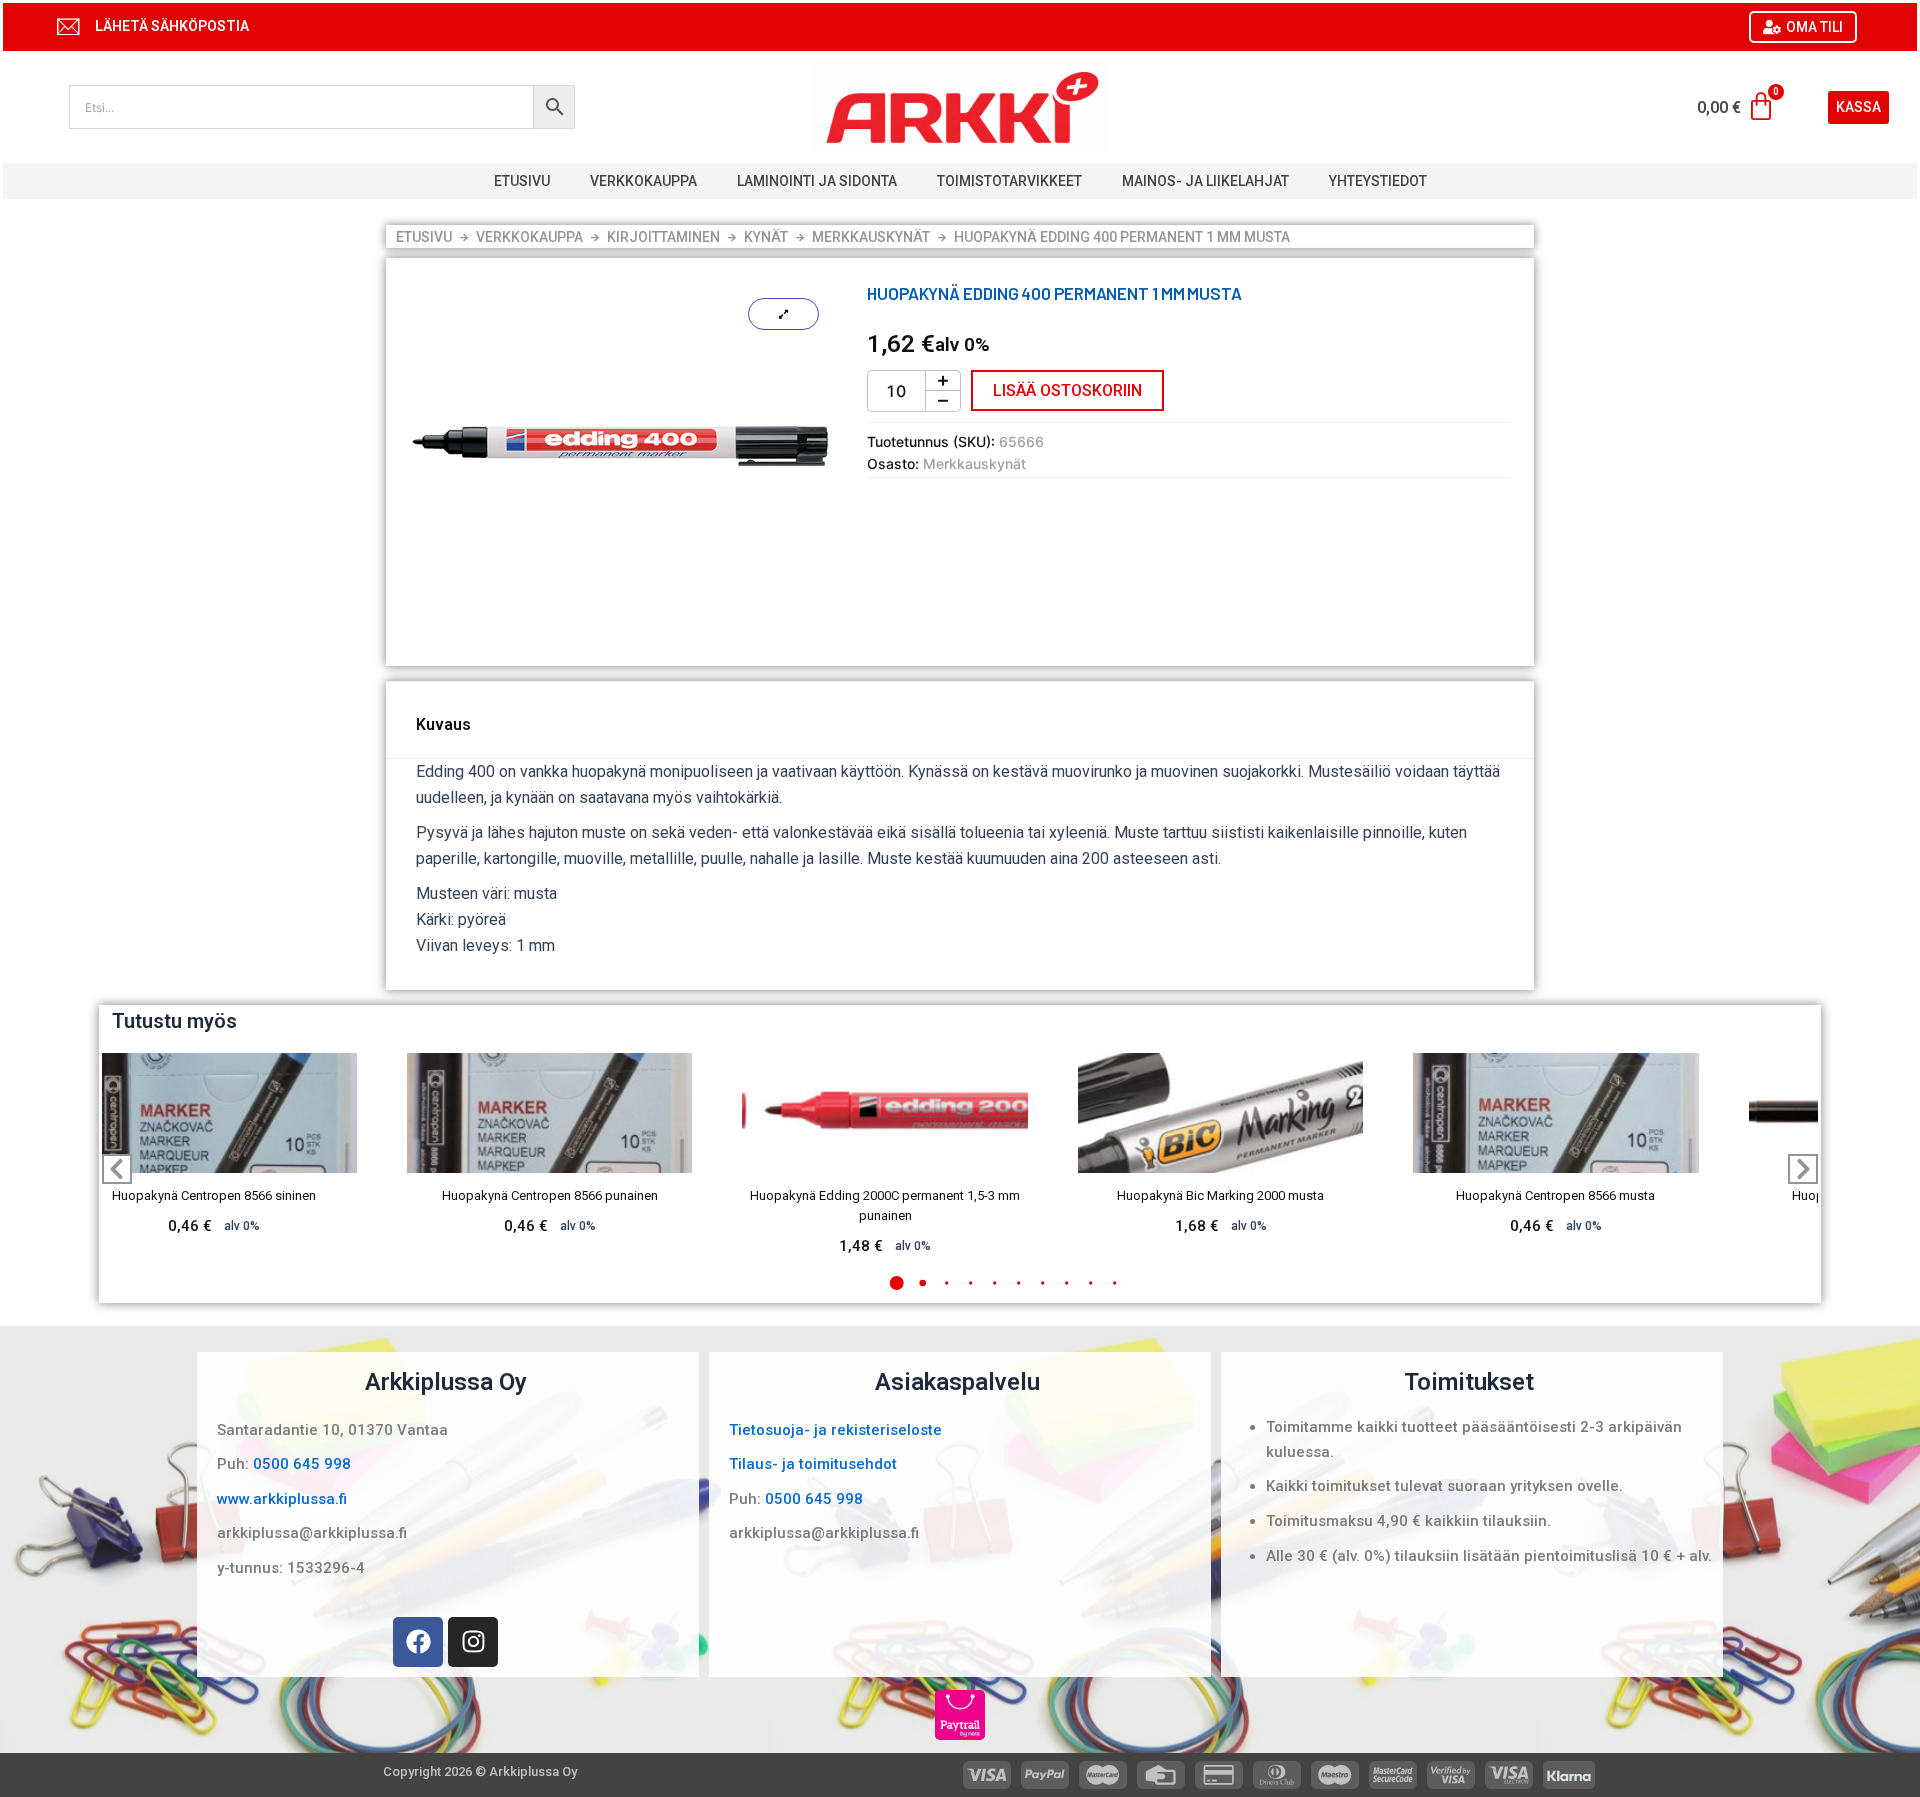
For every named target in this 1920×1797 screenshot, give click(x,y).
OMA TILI (1814, 27)
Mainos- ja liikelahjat (1205, 181)
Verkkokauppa (643, 181)
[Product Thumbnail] (783, 314)
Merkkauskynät (871, 237)
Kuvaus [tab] (443, 724)
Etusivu (522, 181)
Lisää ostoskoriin (1067, 390)
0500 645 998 (302, 1464)
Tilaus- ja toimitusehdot (813, 1464)
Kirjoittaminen (663, 237)
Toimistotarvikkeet (1009, 181)
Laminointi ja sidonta (817, 181)
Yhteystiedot (1378, 181)
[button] (897, 1283)
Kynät (766, 237)
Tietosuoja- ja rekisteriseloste (835, 1430)
